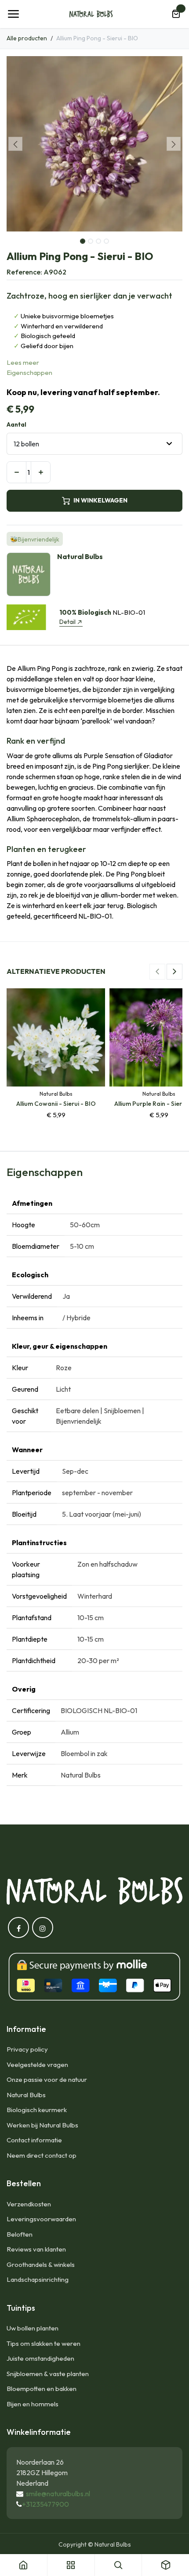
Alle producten (27, 38)
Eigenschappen (29, 372)
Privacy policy (27, 2049)
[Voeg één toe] (41, 472)
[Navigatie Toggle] (13, 14)
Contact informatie (34, 2140)
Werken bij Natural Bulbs (42, 2125)
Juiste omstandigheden (40, 2358)
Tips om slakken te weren (44, 2343)
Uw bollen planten (33, 2328)
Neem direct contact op (42, 2155)
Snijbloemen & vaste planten (48, 2374)
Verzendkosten (29, 2204)
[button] (15, 144)
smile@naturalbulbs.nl (58, 2494)
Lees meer (23, 362)
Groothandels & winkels (41, 2264)
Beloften (20, 2234)
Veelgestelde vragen (37, 2065)
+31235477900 (45, 2504)
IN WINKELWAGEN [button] (100, 500)
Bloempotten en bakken (42, 2389)
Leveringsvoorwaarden (41, 2219)
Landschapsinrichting (38, 2279)
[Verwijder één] (16, 472)
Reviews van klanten (36, 2249)
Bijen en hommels (33, 2404)
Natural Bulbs (26, 2095)
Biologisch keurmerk (37, 2110)
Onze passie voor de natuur (47, 2079)
